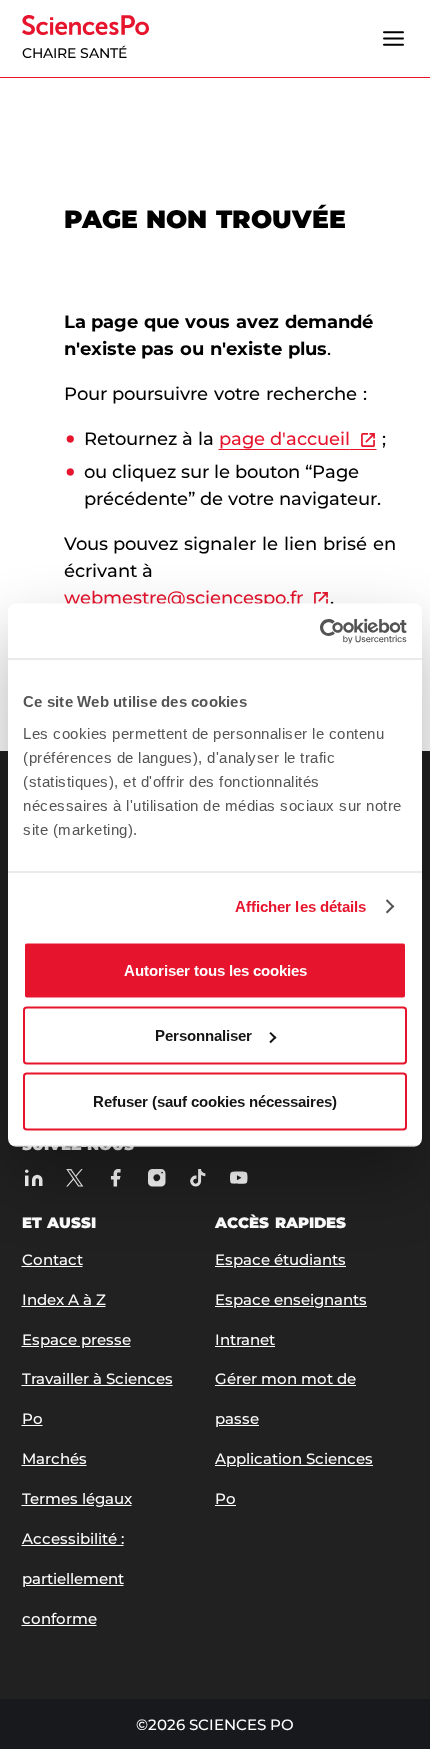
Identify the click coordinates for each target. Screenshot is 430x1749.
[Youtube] (239, 1178)
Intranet (245, 1339)
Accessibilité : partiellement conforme (73, 1578)
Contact (52, 1259)
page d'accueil (284, 439)
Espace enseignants (291, 1299)
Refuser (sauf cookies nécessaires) (215, 1100)
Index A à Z (64, 1299)
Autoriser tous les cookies (215, 969)
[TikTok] (198, 1178)
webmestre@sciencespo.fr (183, 598)
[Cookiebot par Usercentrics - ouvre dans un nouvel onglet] (319, 631)
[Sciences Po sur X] (75, 1178)
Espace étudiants (280, 1259)
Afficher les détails (301, 906)
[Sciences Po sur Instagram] (157, 1178)
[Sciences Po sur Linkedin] (34, 1178)
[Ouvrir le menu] (394, 39)
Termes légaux (77, 1498)
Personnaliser (203, 1035)
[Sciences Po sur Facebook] (116, 1178)
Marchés (54, 1458)
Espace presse (76, 1339)
